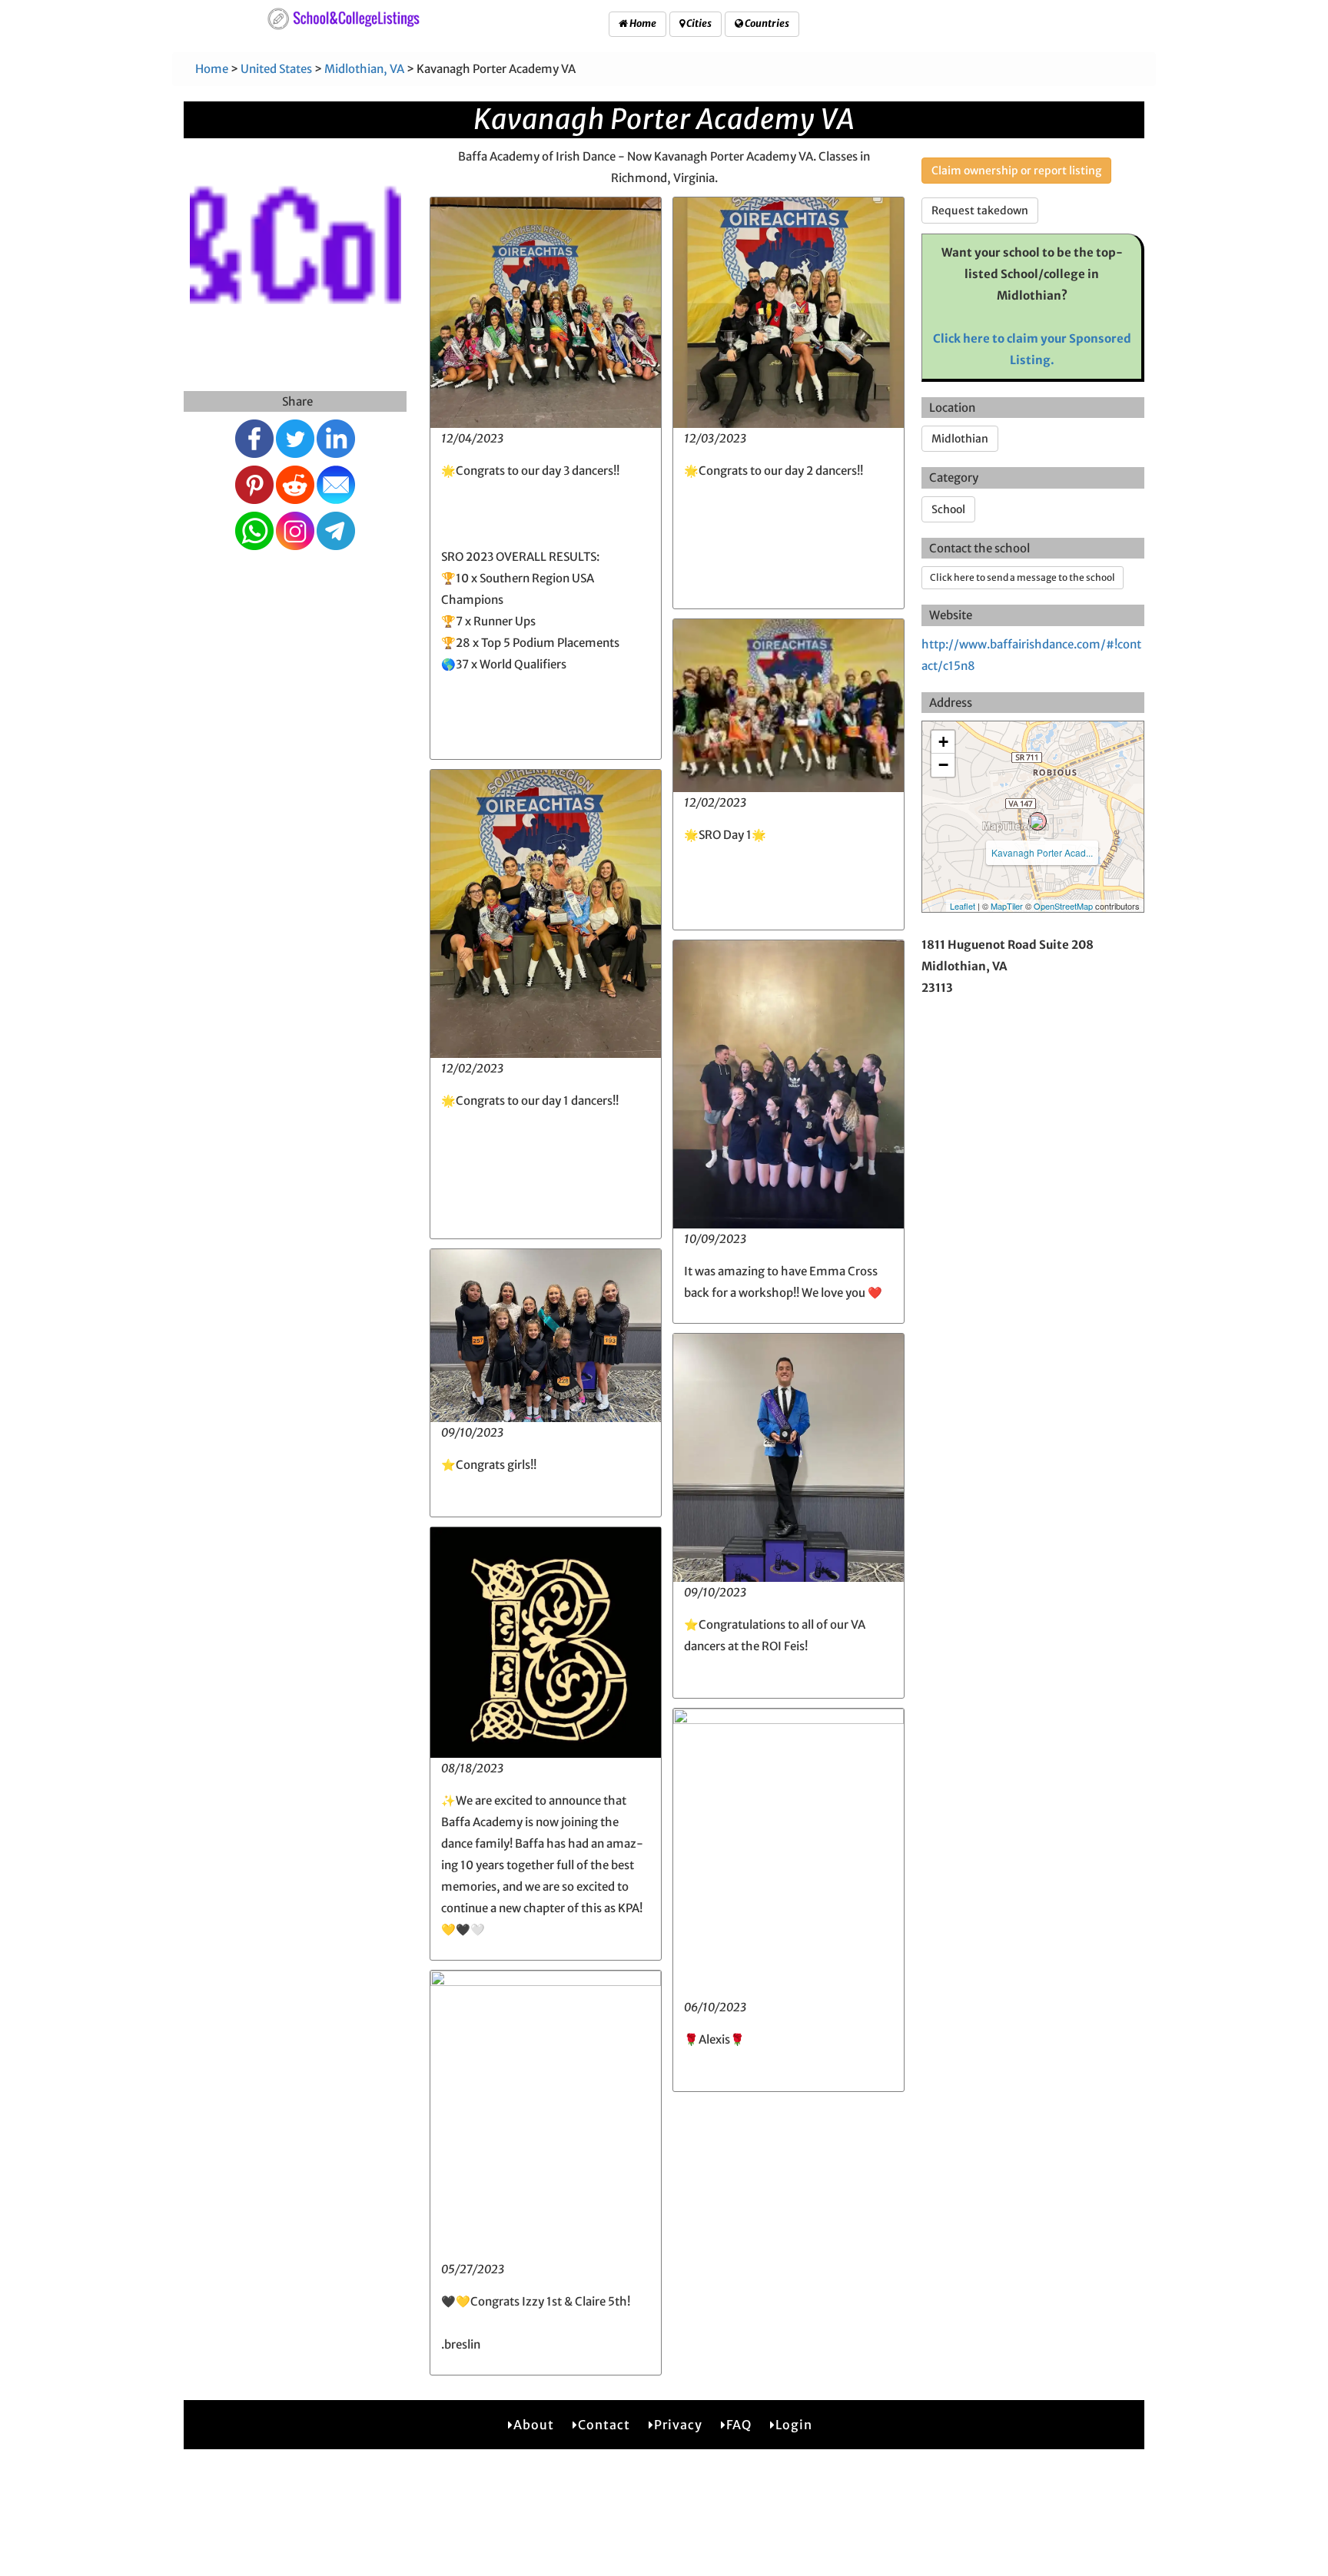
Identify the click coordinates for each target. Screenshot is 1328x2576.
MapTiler (1007, 906)
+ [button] (943, 742)
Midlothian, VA (364, 69)
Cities (698, 23)
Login (794, 2425)
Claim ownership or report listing (1016, 171)
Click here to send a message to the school (1023, 577)
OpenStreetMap (1063, 906)
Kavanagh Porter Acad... (1042, 852)
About (534, 2425)
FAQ (739, 2425)
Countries (766, 23)
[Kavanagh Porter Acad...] (1037, 821)
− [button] (943, 765)
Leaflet (963, 906)
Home (642, 23)
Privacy (678, 2425)
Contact (604, 2425)
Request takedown (980, 211)
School (948, 509)
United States (276, 69)
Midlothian (960, 439)
